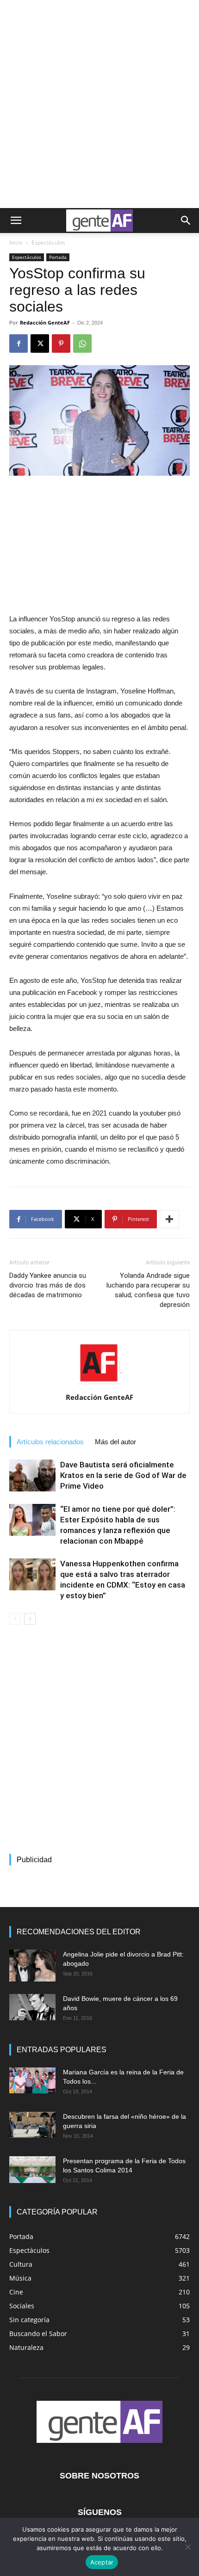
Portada (58, 257)
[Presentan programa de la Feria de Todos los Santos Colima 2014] (32, 2170)
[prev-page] (15, 1619)
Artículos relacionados (50, 1442)
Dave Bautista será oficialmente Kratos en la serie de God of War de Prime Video (123, 1475)
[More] (169, 1219)
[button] (16, 221)
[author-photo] (99, 1384)
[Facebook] (19, 343)
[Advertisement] (99, 104)
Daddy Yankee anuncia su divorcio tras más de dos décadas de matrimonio (48, 1285)
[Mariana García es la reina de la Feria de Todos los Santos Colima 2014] (32, 2080)
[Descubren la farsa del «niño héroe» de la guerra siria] (32, 2125)
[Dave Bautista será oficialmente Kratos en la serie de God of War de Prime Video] (32, 1475)
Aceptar (102, 2562)
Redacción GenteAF (45, 322)
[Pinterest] (61, 343)
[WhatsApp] (82, 343)
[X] (40, 343)
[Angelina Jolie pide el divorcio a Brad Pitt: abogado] (32, 1966)
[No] (187, 2547)
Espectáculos (48, 242)
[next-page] (30, 1619)
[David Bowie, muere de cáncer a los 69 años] (32, 2007)
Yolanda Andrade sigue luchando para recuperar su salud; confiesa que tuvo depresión (148, 1290)
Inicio (16, 242)
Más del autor (115, 1442)
